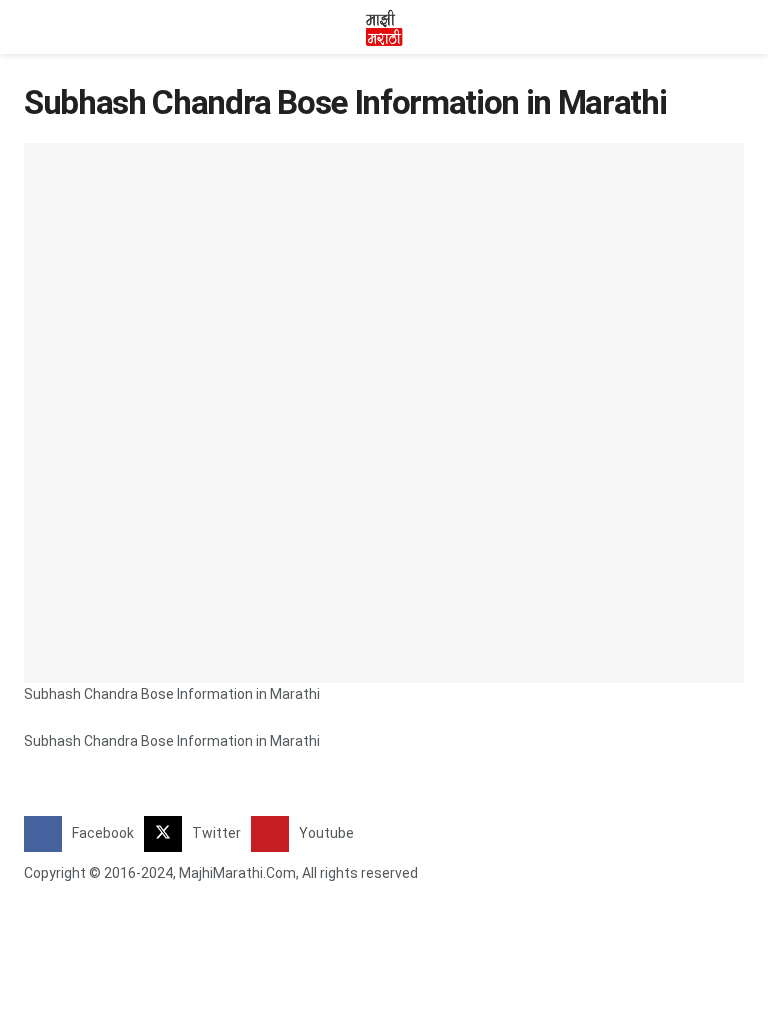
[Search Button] (735, 27)
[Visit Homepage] (384, 27)
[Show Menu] (32, 27)
